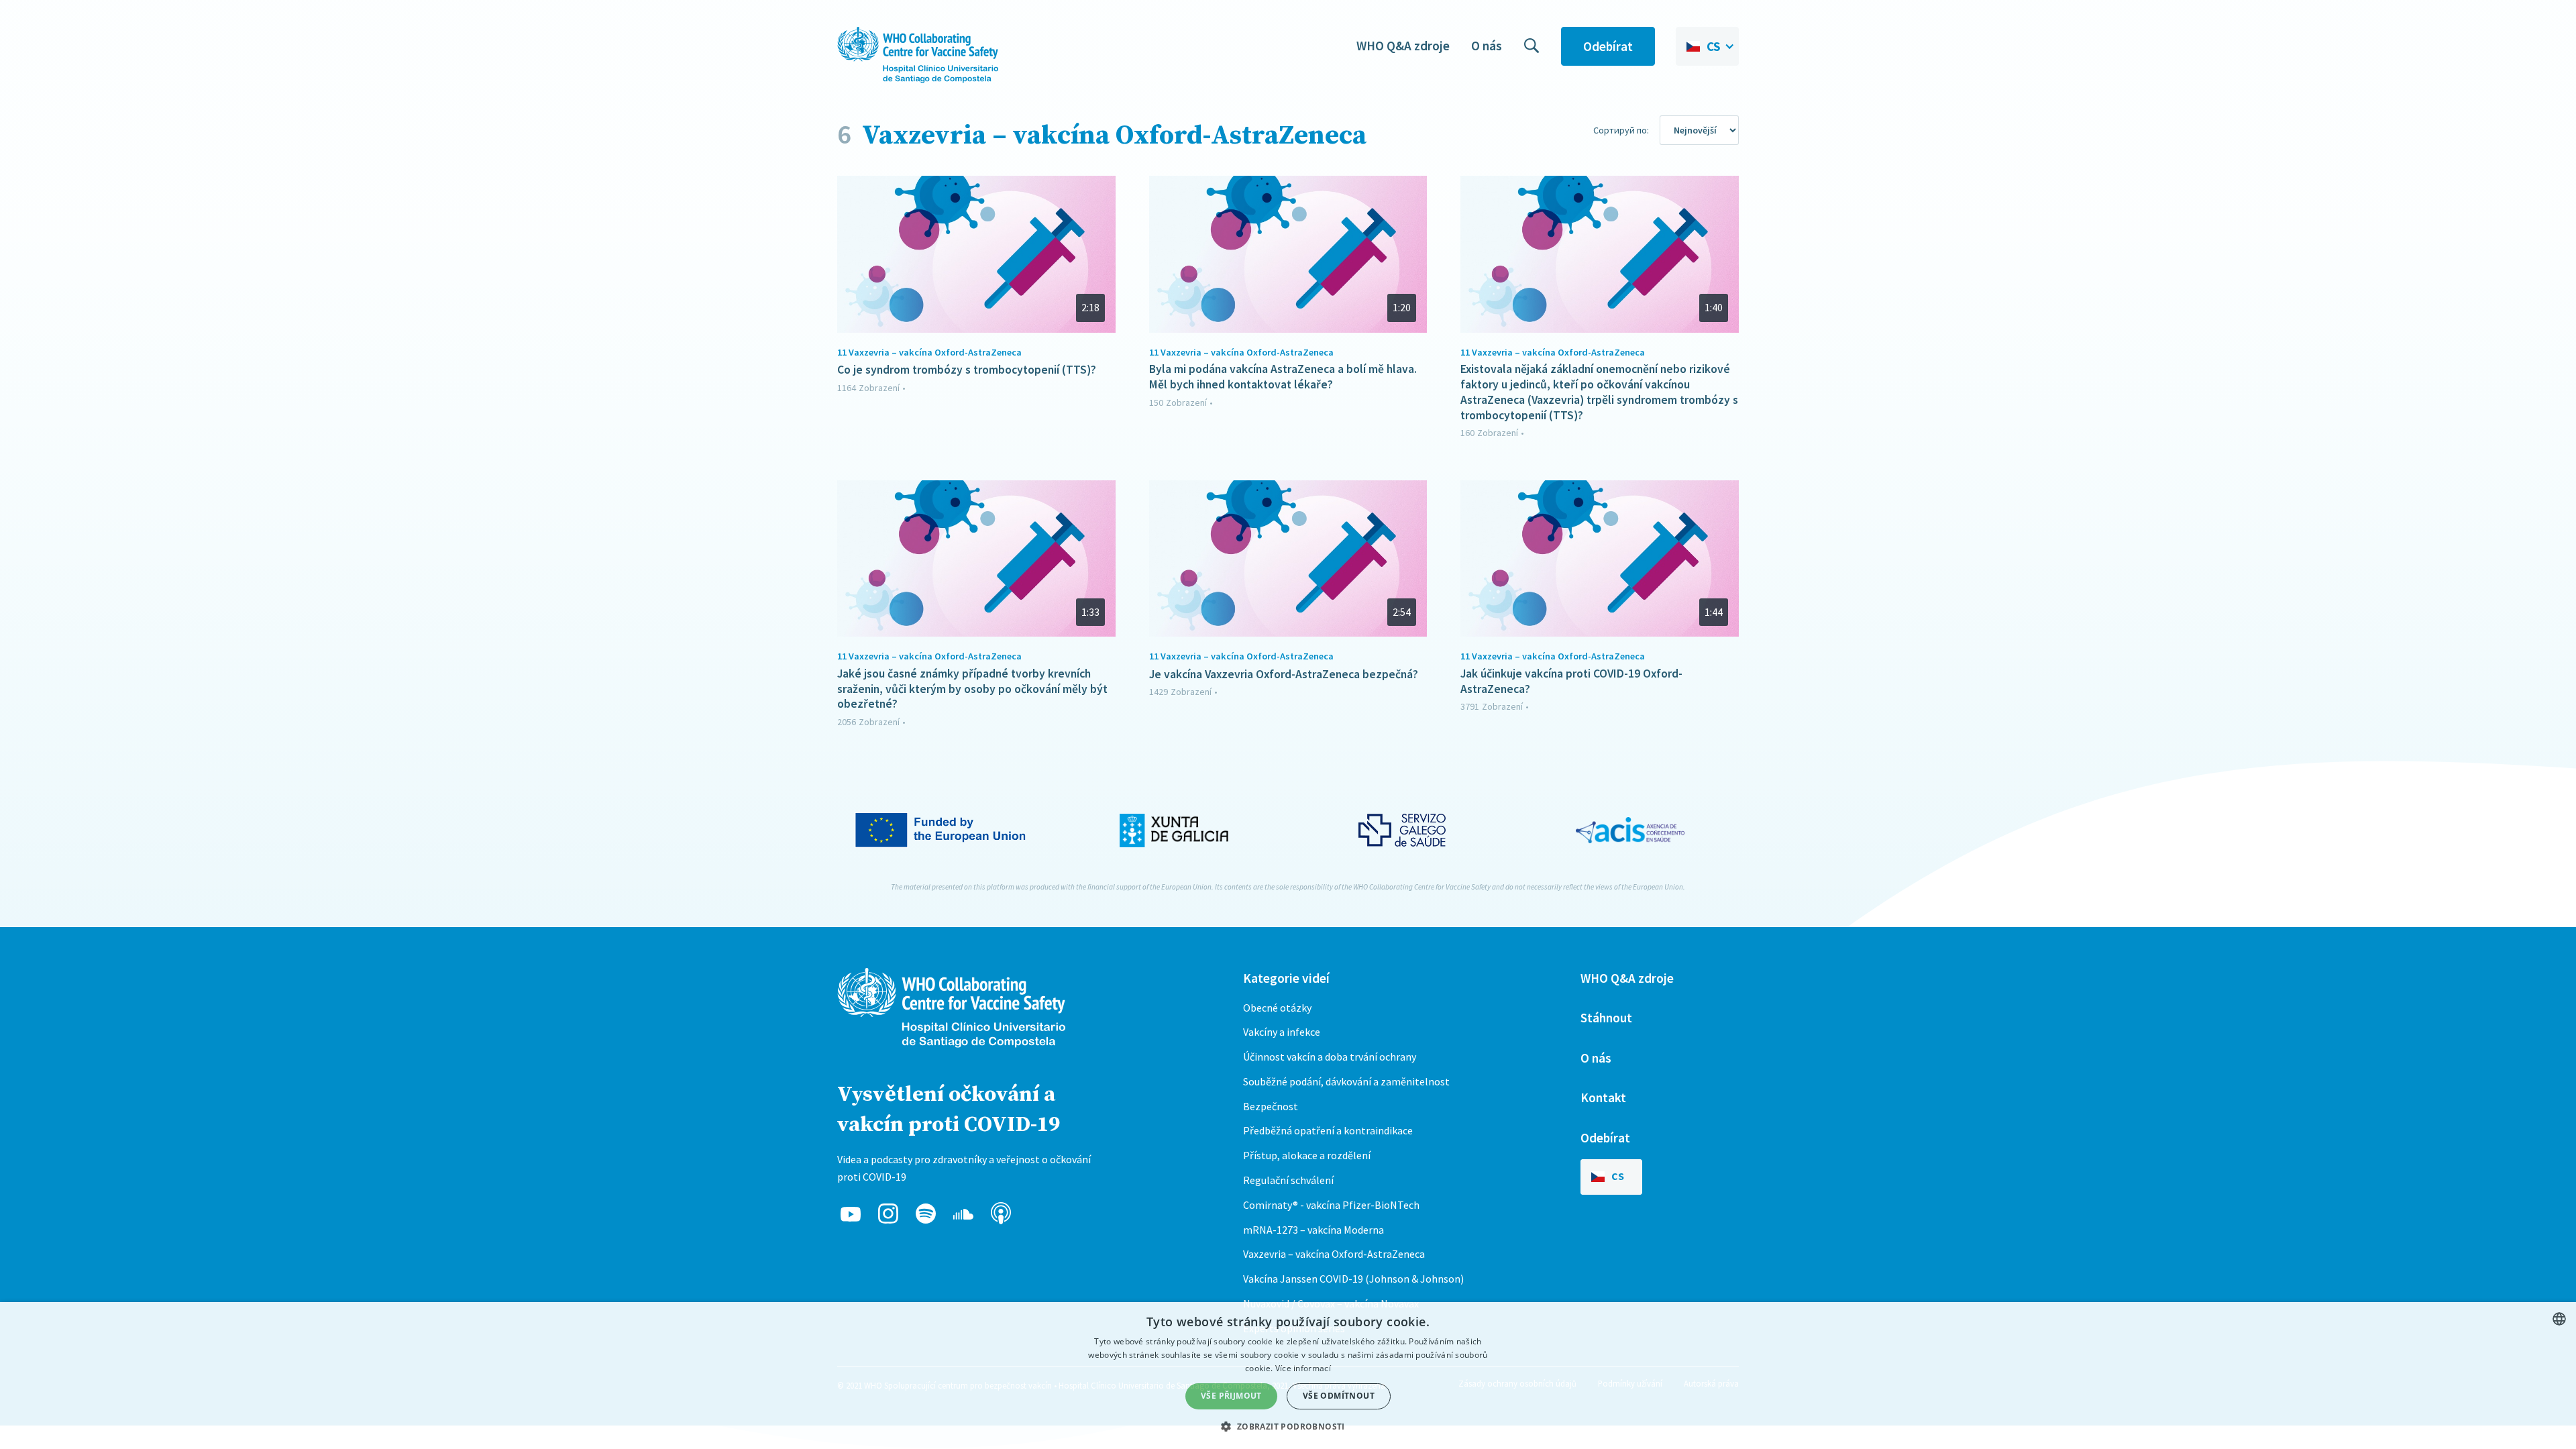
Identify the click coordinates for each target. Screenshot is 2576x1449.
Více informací (1303, 1368)
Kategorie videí (1286, 978)
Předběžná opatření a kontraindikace (1328, 1130)
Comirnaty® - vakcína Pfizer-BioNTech (1331, 1205)
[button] (1707, 46)
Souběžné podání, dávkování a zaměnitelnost (1346, 1081)
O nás (1487, 46)
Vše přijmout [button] (1231, 1396)
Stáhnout (1606, 1018)
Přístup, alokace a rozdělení (1307, 1155)
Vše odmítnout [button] (1339, 1396)
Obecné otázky (1277, 1008)
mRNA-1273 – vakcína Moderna (1313, 1230)
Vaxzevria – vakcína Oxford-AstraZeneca (1334, 1254)
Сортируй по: (1621, 130)
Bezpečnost (1271, 1106)
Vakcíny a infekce (1282, 1032)
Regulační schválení (1288, 1180)
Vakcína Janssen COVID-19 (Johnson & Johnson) (1353, 1279)
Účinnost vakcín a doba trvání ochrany (1330, 1057)
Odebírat (1608, 46)
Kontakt (1603, 1097)
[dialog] (1288, 1376)
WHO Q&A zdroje (1403, 46)
